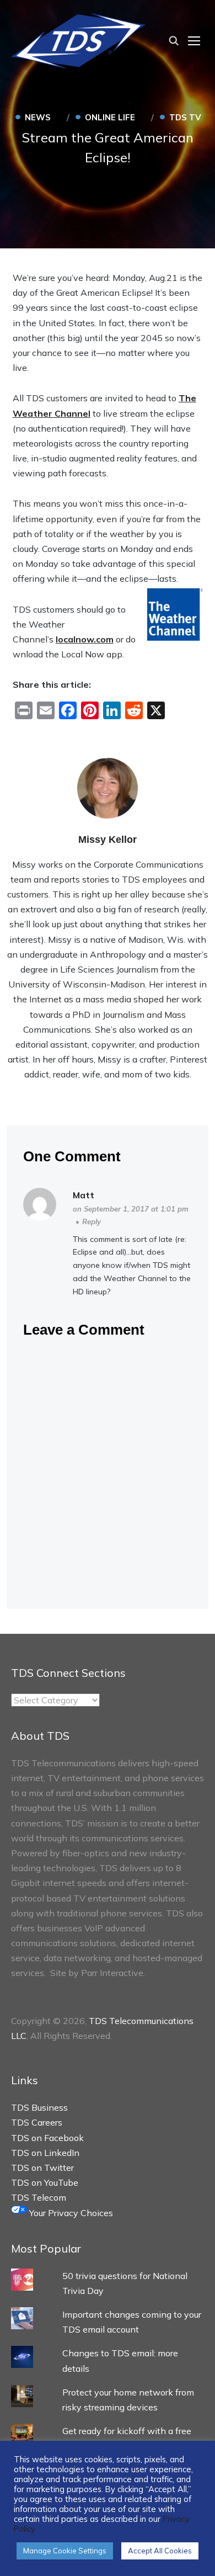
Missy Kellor (108, 840)
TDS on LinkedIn (45, 2153)
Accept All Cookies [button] (160, 2551)
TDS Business (39, 2107)
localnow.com (85, 639)
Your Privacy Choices (70, 2213)
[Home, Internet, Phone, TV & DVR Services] (78, 39)
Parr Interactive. (113, 1973)
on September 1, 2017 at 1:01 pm (131, 1209)
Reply (92, 1221)
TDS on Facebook (47, 2138)
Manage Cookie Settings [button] (65, 2551)
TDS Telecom (39, 2197)
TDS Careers (37, 2122)
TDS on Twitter (42, 2168)
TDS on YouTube (45, 2182)
